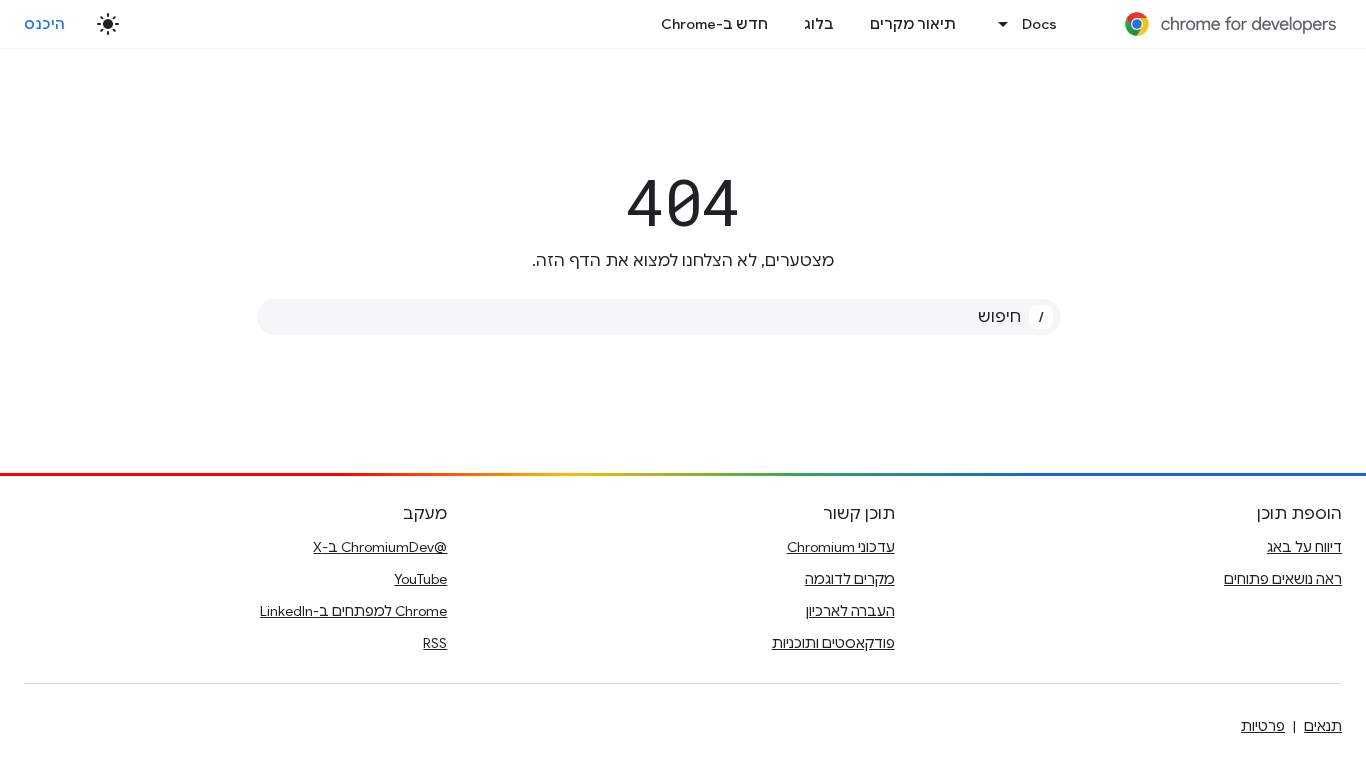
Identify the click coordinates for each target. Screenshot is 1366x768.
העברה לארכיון (850, 611)
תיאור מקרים (913, 24)
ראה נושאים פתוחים (1283, 579)
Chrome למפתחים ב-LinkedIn (353, 611)
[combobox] (659, 317)
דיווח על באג (1304, 547)
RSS (435, 643)
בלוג (819, 24)
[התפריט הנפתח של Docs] (998, 24)
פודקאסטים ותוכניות (833, 643)
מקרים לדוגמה (850, 579)
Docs (1039, 24)
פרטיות (1263, 726)
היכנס (45, 24)
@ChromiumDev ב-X (380, 547)
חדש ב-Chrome (714, 24)
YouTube (420, 579)
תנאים (1323, 726)
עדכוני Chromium (841, 547)
